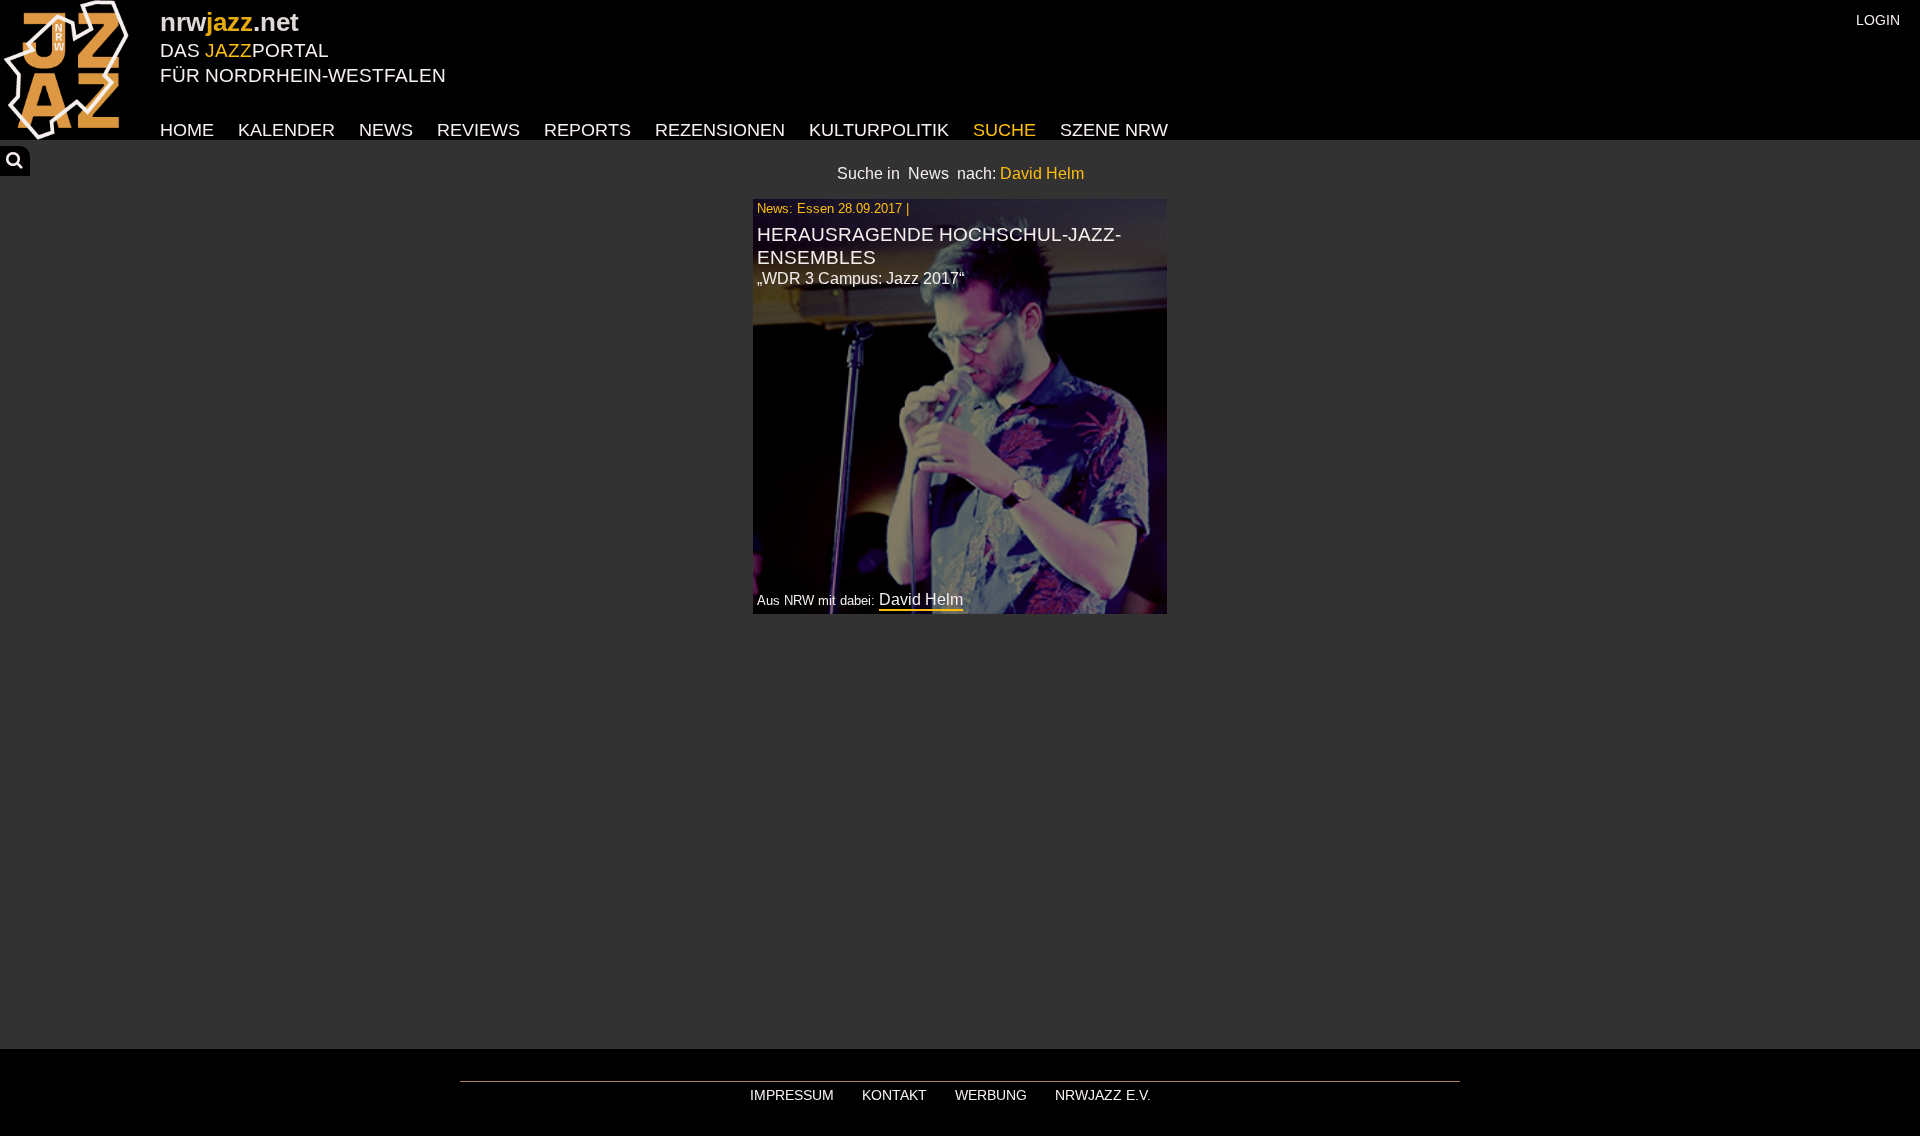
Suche (1004, 130)
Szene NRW (1114, 130)
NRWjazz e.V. (1103, 1095)
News (386, 130)
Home (187, 130)
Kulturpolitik (879, 130)
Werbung (991, 1095)
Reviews (478, 130)
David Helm (921, 599)
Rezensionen (720, 130)
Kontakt (894, 1095)
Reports (587, 130)
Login (1878, 20)
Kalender (286, 130)
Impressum (792, 1095)
